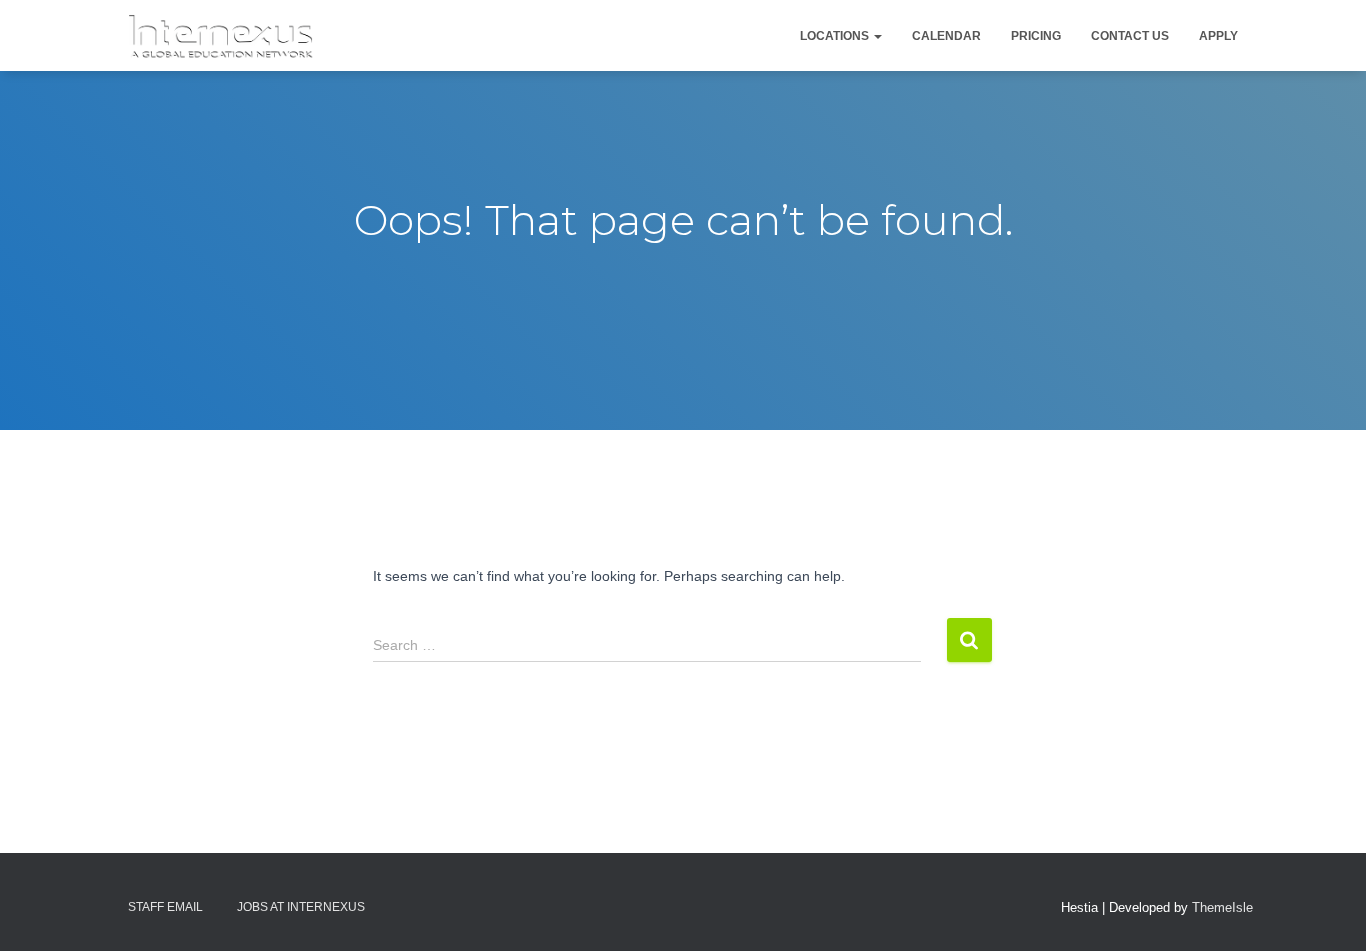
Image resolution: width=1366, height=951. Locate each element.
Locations (836, 36)
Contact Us (1130, 36)
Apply (1218, 36)
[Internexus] (220, 36)
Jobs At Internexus (301, 907)
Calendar (946, 36)
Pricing (1036, 36)
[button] (877, 36)
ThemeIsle (1222, 907)
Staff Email (165, 907)
